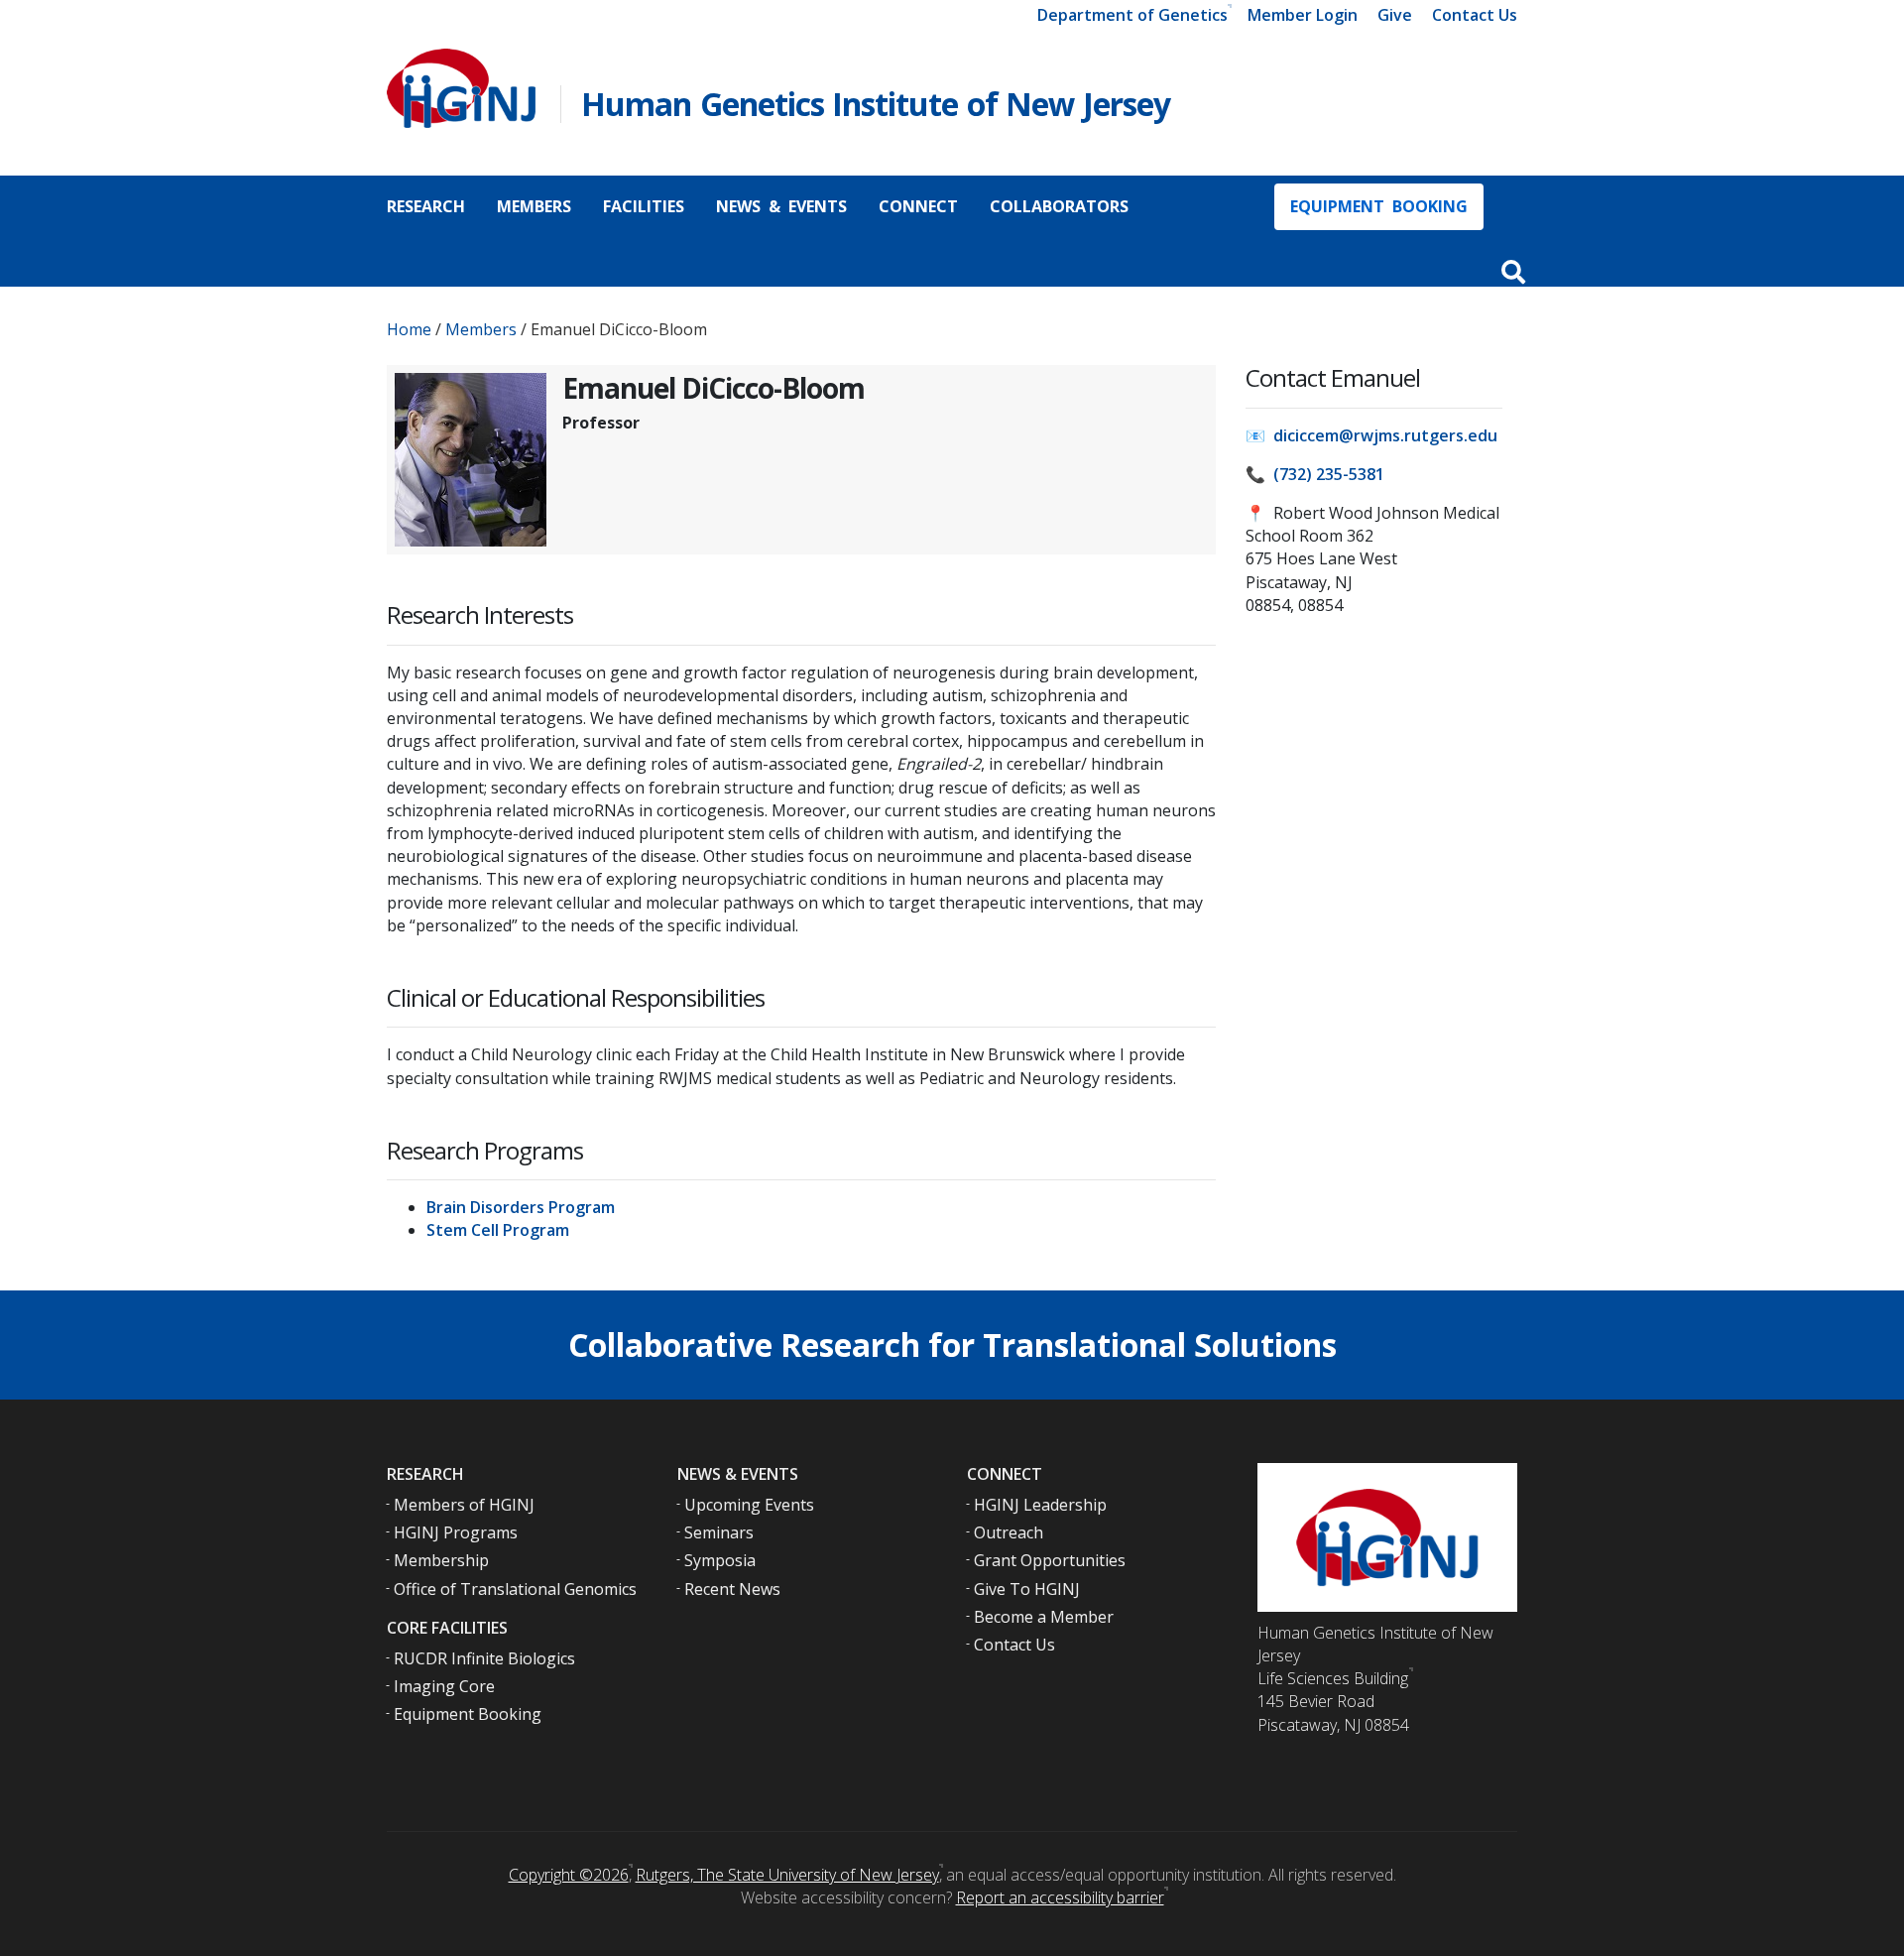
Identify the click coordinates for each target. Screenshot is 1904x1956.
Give (1395, 15)
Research (426, 206)
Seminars (719, 1532)
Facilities (644, 206)
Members (534, 206)
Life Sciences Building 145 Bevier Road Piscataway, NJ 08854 (1333, 1701)
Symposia (720, 1560)
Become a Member (1044, 1617)
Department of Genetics (1132, 15)
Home (409, 329)
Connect (918, 206)
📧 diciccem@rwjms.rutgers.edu (1371, 435)
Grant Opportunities (1050, 1560)
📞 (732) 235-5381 (1315, 474)
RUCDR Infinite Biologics (484, 1658)
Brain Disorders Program (521, 1207)
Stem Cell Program (498, 1230)
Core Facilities (447, 1628)
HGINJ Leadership (1040, 1505)
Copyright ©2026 (569, 1875)
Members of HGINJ (464, 1505)
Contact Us (1475, 15)
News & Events (781, 206)
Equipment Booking (1379, 206)
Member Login (1303, 15)
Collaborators (1059, 206)
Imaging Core (444, 1686)
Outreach (1009, 1532)
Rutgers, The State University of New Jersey (787, 1875)
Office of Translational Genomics (515, 1589)
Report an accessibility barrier (1060, 1897)
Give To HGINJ (1027, 1589)
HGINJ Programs (456, 1532)
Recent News (732, 1589)
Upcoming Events (749, 1505)
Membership (441, 1560)
